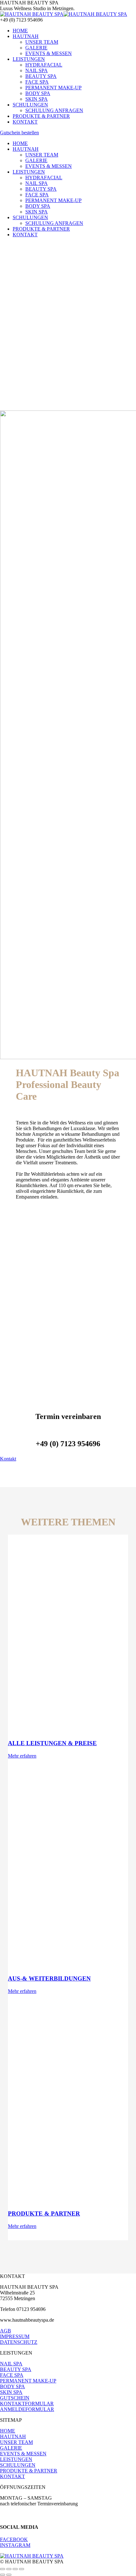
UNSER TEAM (16, 2442)
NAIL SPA (11, 2364)
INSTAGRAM (15, 2545)
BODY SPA (12, 2386)
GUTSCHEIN (15, 2398)
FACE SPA (12, 2375)
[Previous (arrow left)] (3, 2575)
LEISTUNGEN (16, 2459)
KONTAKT (12, 2476)
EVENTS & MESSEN (23, 2454)
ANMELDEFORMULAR (27, 2409)
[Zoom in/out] (22, 2569)
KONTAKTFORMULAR (27, 2404)
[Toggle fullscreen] (15, 2569)
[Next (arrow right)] (9, 2575)
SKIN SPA (11, 2392)
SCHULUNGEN (18, 2465)
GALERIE (11, 2448)
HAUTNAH (13, 2436)
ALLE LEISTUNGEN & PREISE (52, 1743)
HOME (8, 2431)
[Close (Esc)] (3, 2569)
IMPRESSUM (15, 2336)
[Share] (9, 2569)
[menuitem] (20, 31)
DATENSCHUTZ (19, 2342)
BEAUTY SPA (16, 2369)
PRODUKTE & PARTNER (44, 2213)
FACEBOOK (14, 2539)
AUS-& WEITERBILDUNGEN (49, 1978)
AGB (6, 2331)
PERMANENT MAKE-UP (28, 2381)
